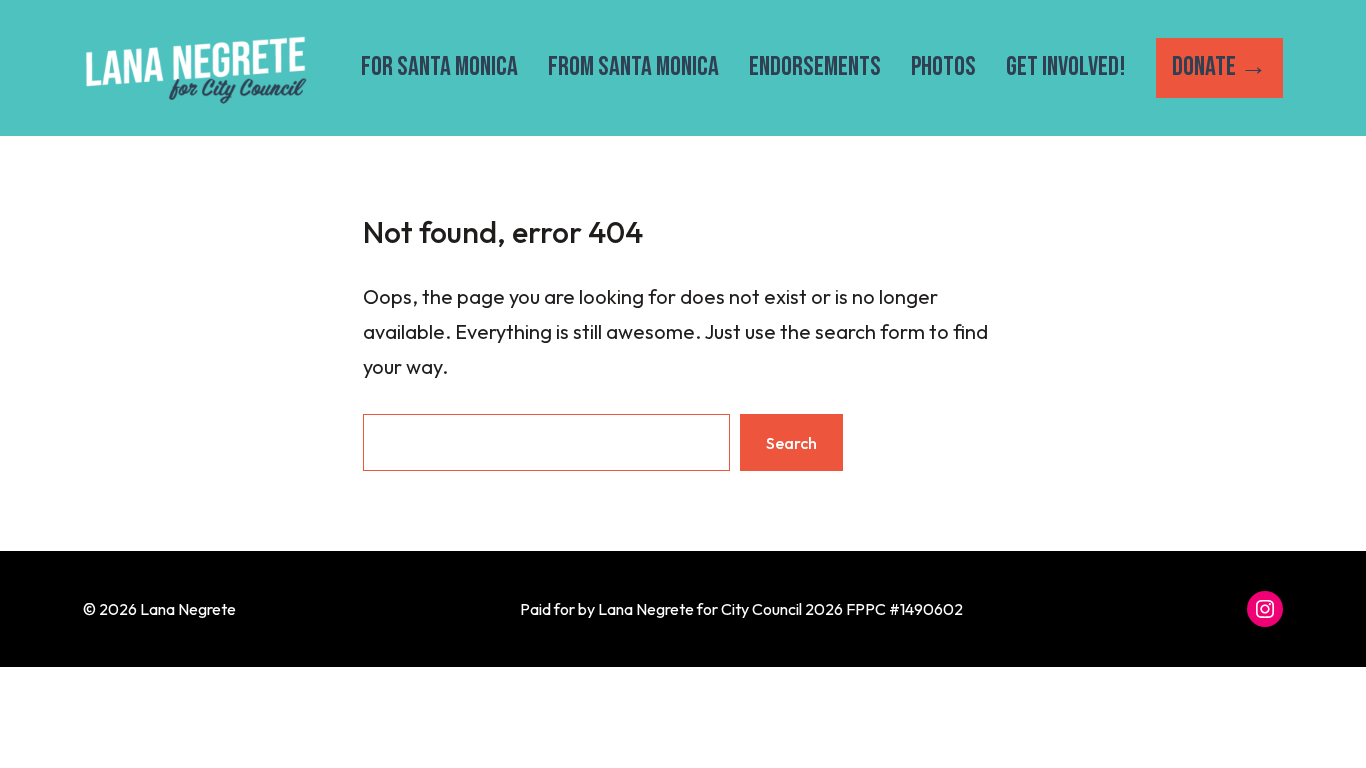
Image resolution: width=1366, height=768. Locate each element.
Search (791, 443)
